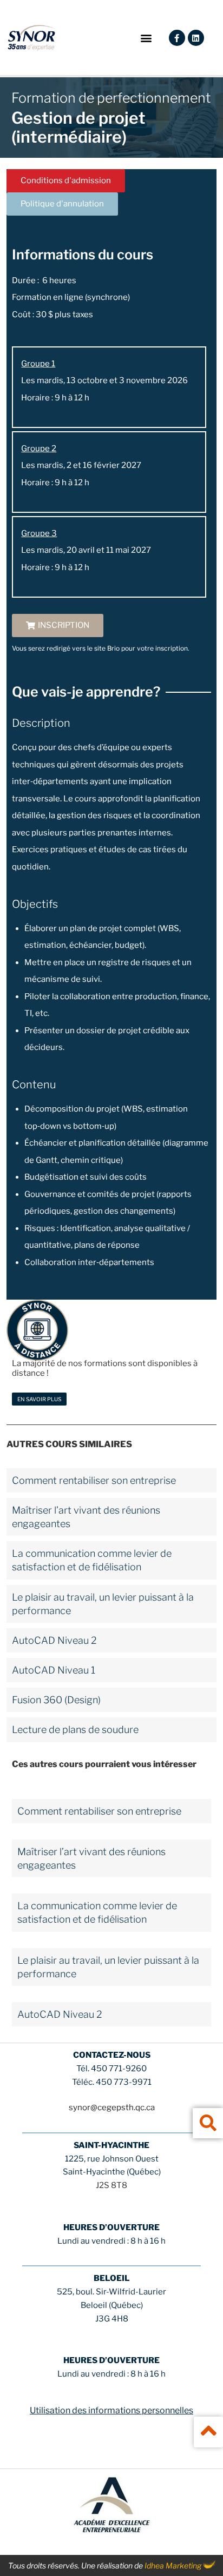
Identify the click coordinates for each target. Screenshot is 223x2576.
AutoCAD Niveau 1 (54, 1670)
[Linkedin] (196, 38)
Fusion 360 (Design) (56, 1700)
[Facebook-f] (177, 38)
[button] (146, 38)
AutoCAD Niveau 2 (54, 1640)
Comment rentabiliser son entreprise (94, 1480)
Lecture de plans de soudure (75, 1729)
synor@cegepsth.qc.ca (112, 2107)
